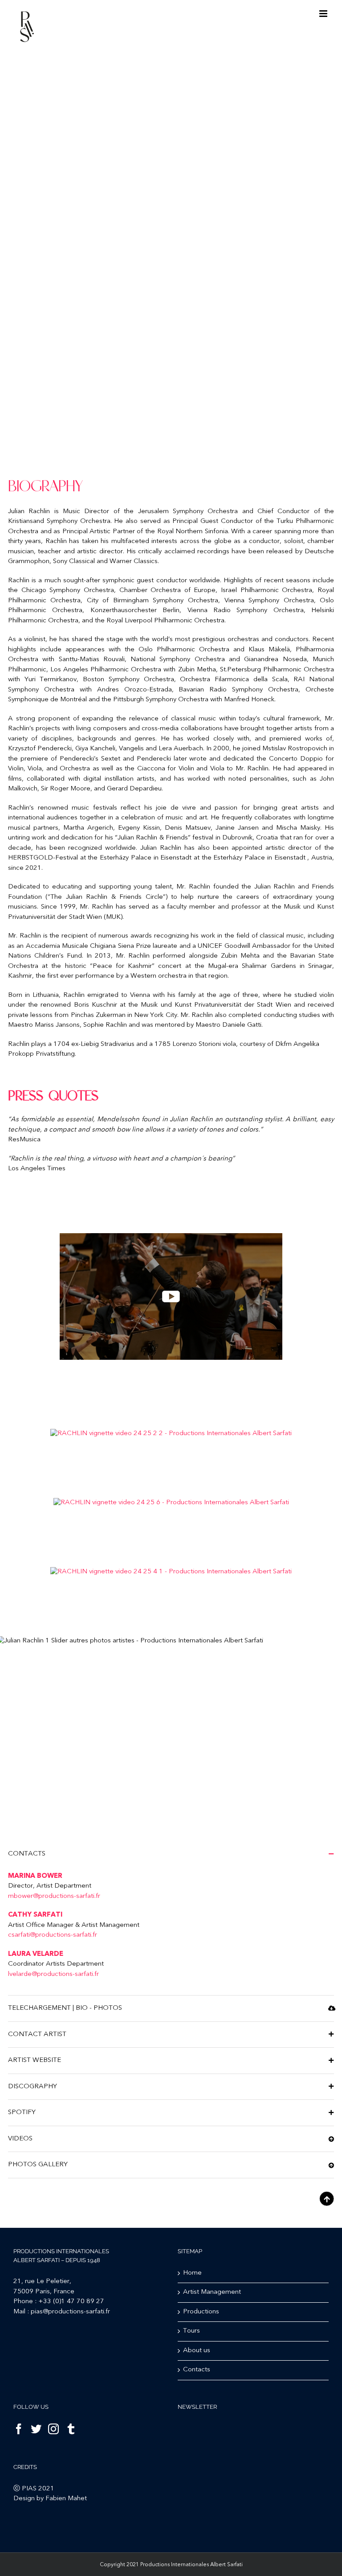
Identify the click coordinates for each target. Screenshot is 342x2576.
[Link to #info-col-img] (327, 2199)
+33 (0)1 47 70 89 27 (71, 2302)
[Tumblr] (71, 2429)
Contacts (197, 2370)
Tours (191, 2331)
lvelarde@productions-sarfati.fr (53, 1974)
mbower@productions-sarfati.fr (54, 1896)
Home (192, 2273)
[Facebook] (19, 2429)
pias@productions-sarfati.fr (70, 2312)
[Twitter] (36, 2429)
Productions (201, 2312)
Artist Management (212, 2292)
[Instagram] (53, 2429)
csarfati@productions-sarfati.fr (53, 1935)
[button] (171, 1854)
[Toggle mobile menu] (324, 14)
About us (197, 2351)
